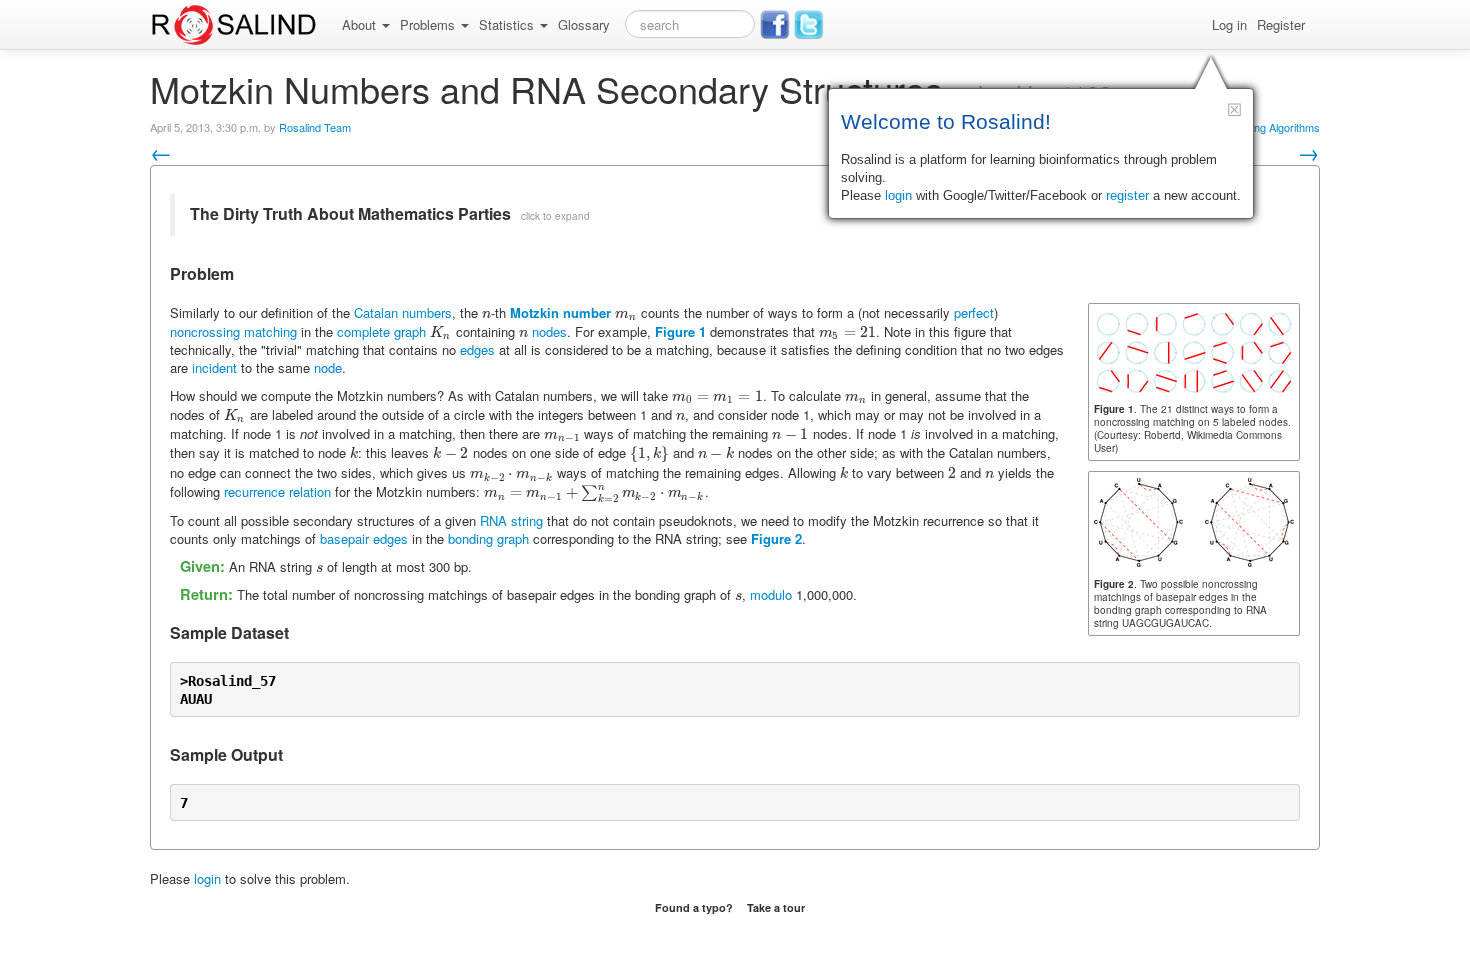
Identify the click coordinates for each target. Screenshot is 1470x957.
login (207, 878)
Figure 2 (776, 538)
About (361, 24)
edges (477, 349)
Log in (1229, 24)
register (1127, 195)
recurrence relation (277, 491)
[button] (1234, 109)
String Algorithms (1279, 127)
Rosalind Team (315, 127)
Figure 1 (680, 331)
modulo (771, 594)
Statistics (508, 24)
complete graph (381, 331)
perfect (974, 312)
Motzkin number (560, 312)
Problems (429, 24)
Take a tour (776, 907)
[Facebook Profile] (775, 25)
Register (1281, 24)
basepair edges (364, 538)
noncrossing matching (233, 331)
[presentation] (486, 312)
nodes (549, 331)
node (328, 367)
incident (214, 367)
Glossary (584, 24)
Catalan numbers (403, 312)
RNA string (511, 520)
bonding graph (488, 538)
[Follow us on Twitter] (809, 25)
